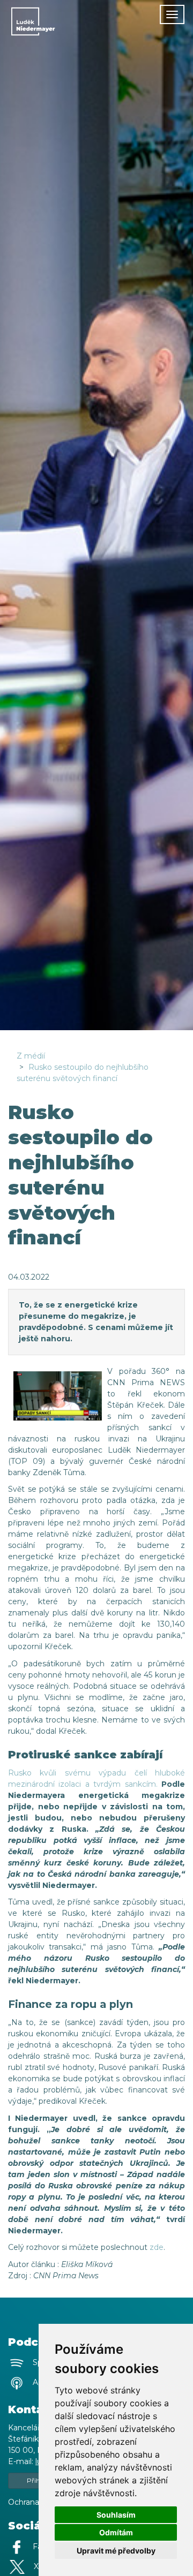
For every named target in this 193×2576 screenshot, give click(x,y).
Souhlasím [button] (116, 2515)
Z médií (31, 1056)
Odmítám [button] (116, 2532)
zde (157, 2247)
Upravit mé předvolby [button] (116, 2551)
